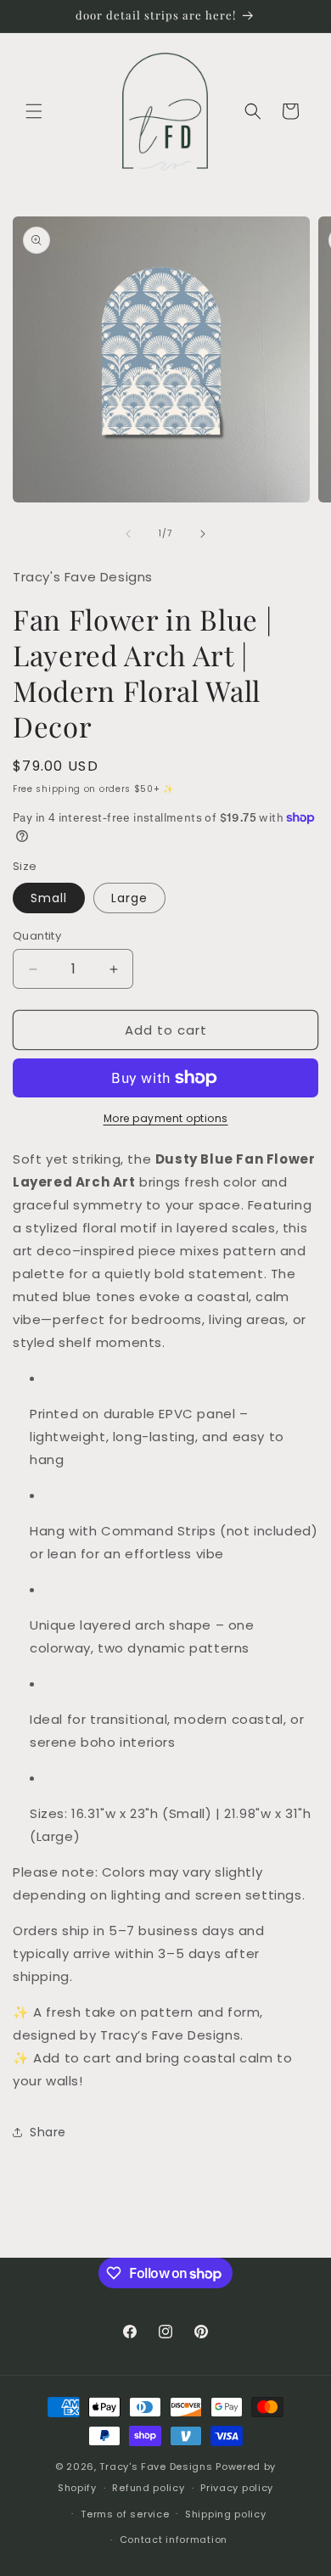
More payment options (166, 1118)
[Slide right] (203, 534)
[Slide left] (128, 534)
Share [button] (48, 2132)
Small (49, 898)
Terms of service (125, 2514)
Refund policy (148, 2488)
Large (129, 898)
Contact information (174, 2540)
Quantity (37, 936)
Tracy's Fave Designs (156, 2467)
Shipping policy (226, 2514)
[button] (34, 111)
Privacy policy (237, 2488)
